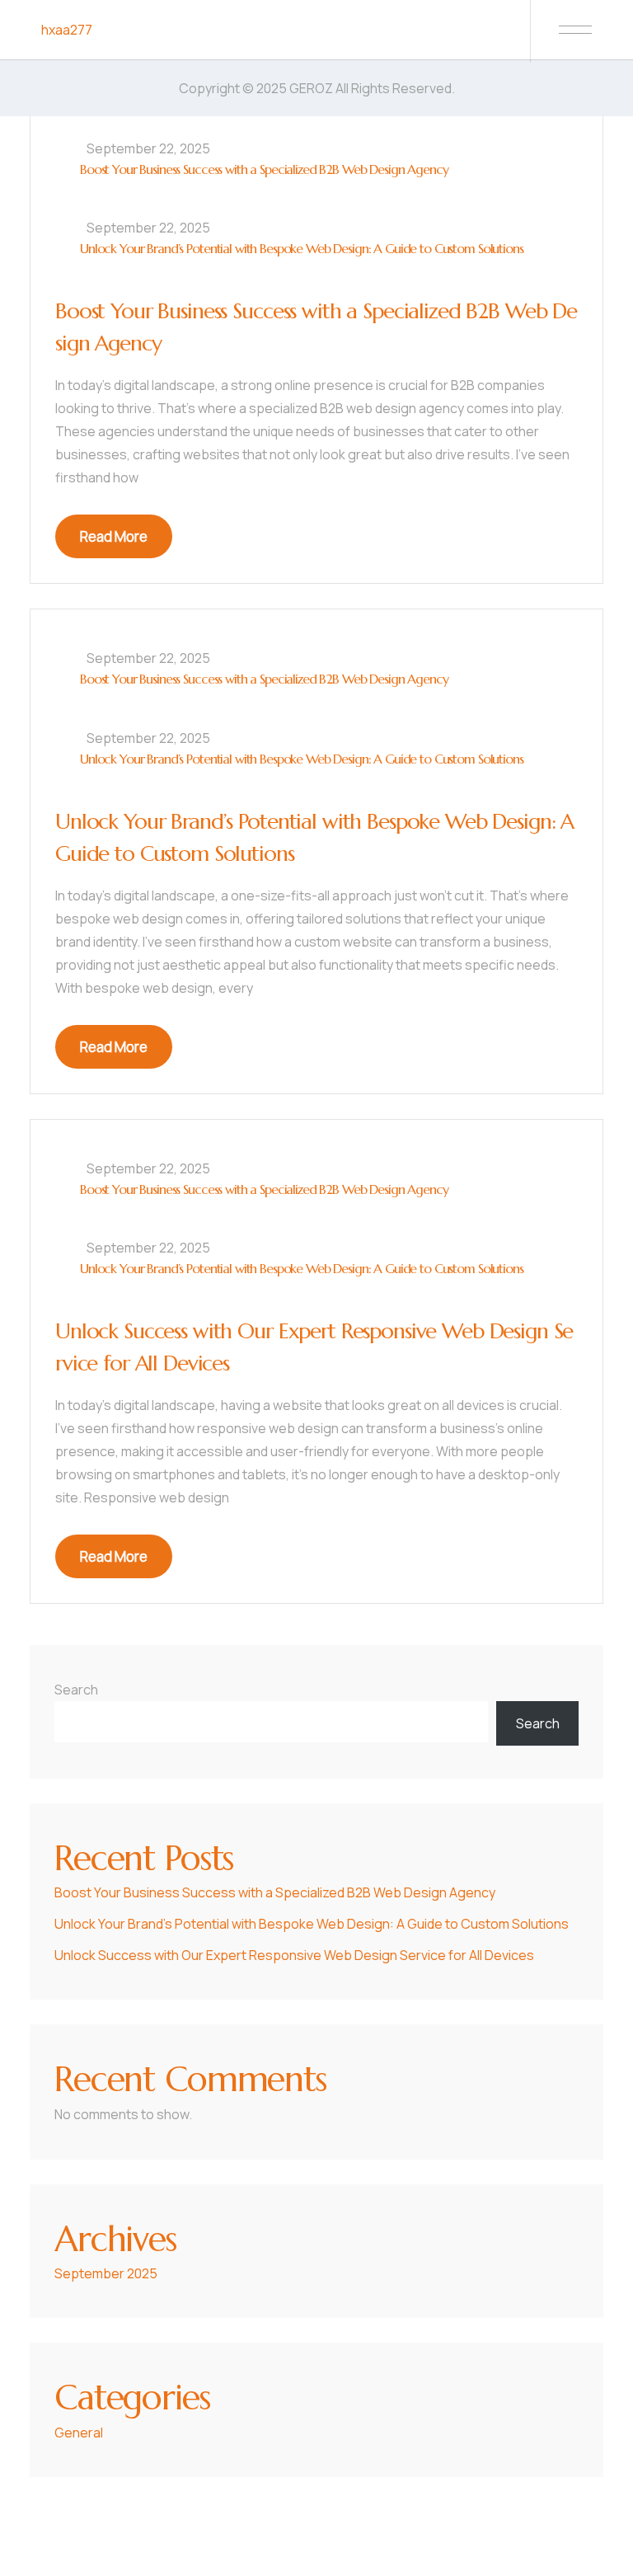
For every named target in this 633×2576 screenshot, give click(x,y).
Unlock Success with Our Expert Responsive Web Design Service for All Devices (294, 1955)
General (79, 2433)
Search (76, 1690)
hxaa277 (67, 30)
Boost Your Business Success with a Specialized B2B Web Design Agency (264, 169)
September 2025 (106, 2273)
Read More (114, 536)
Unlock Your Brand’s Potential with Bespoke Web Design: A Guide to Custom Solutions (302, 248)
